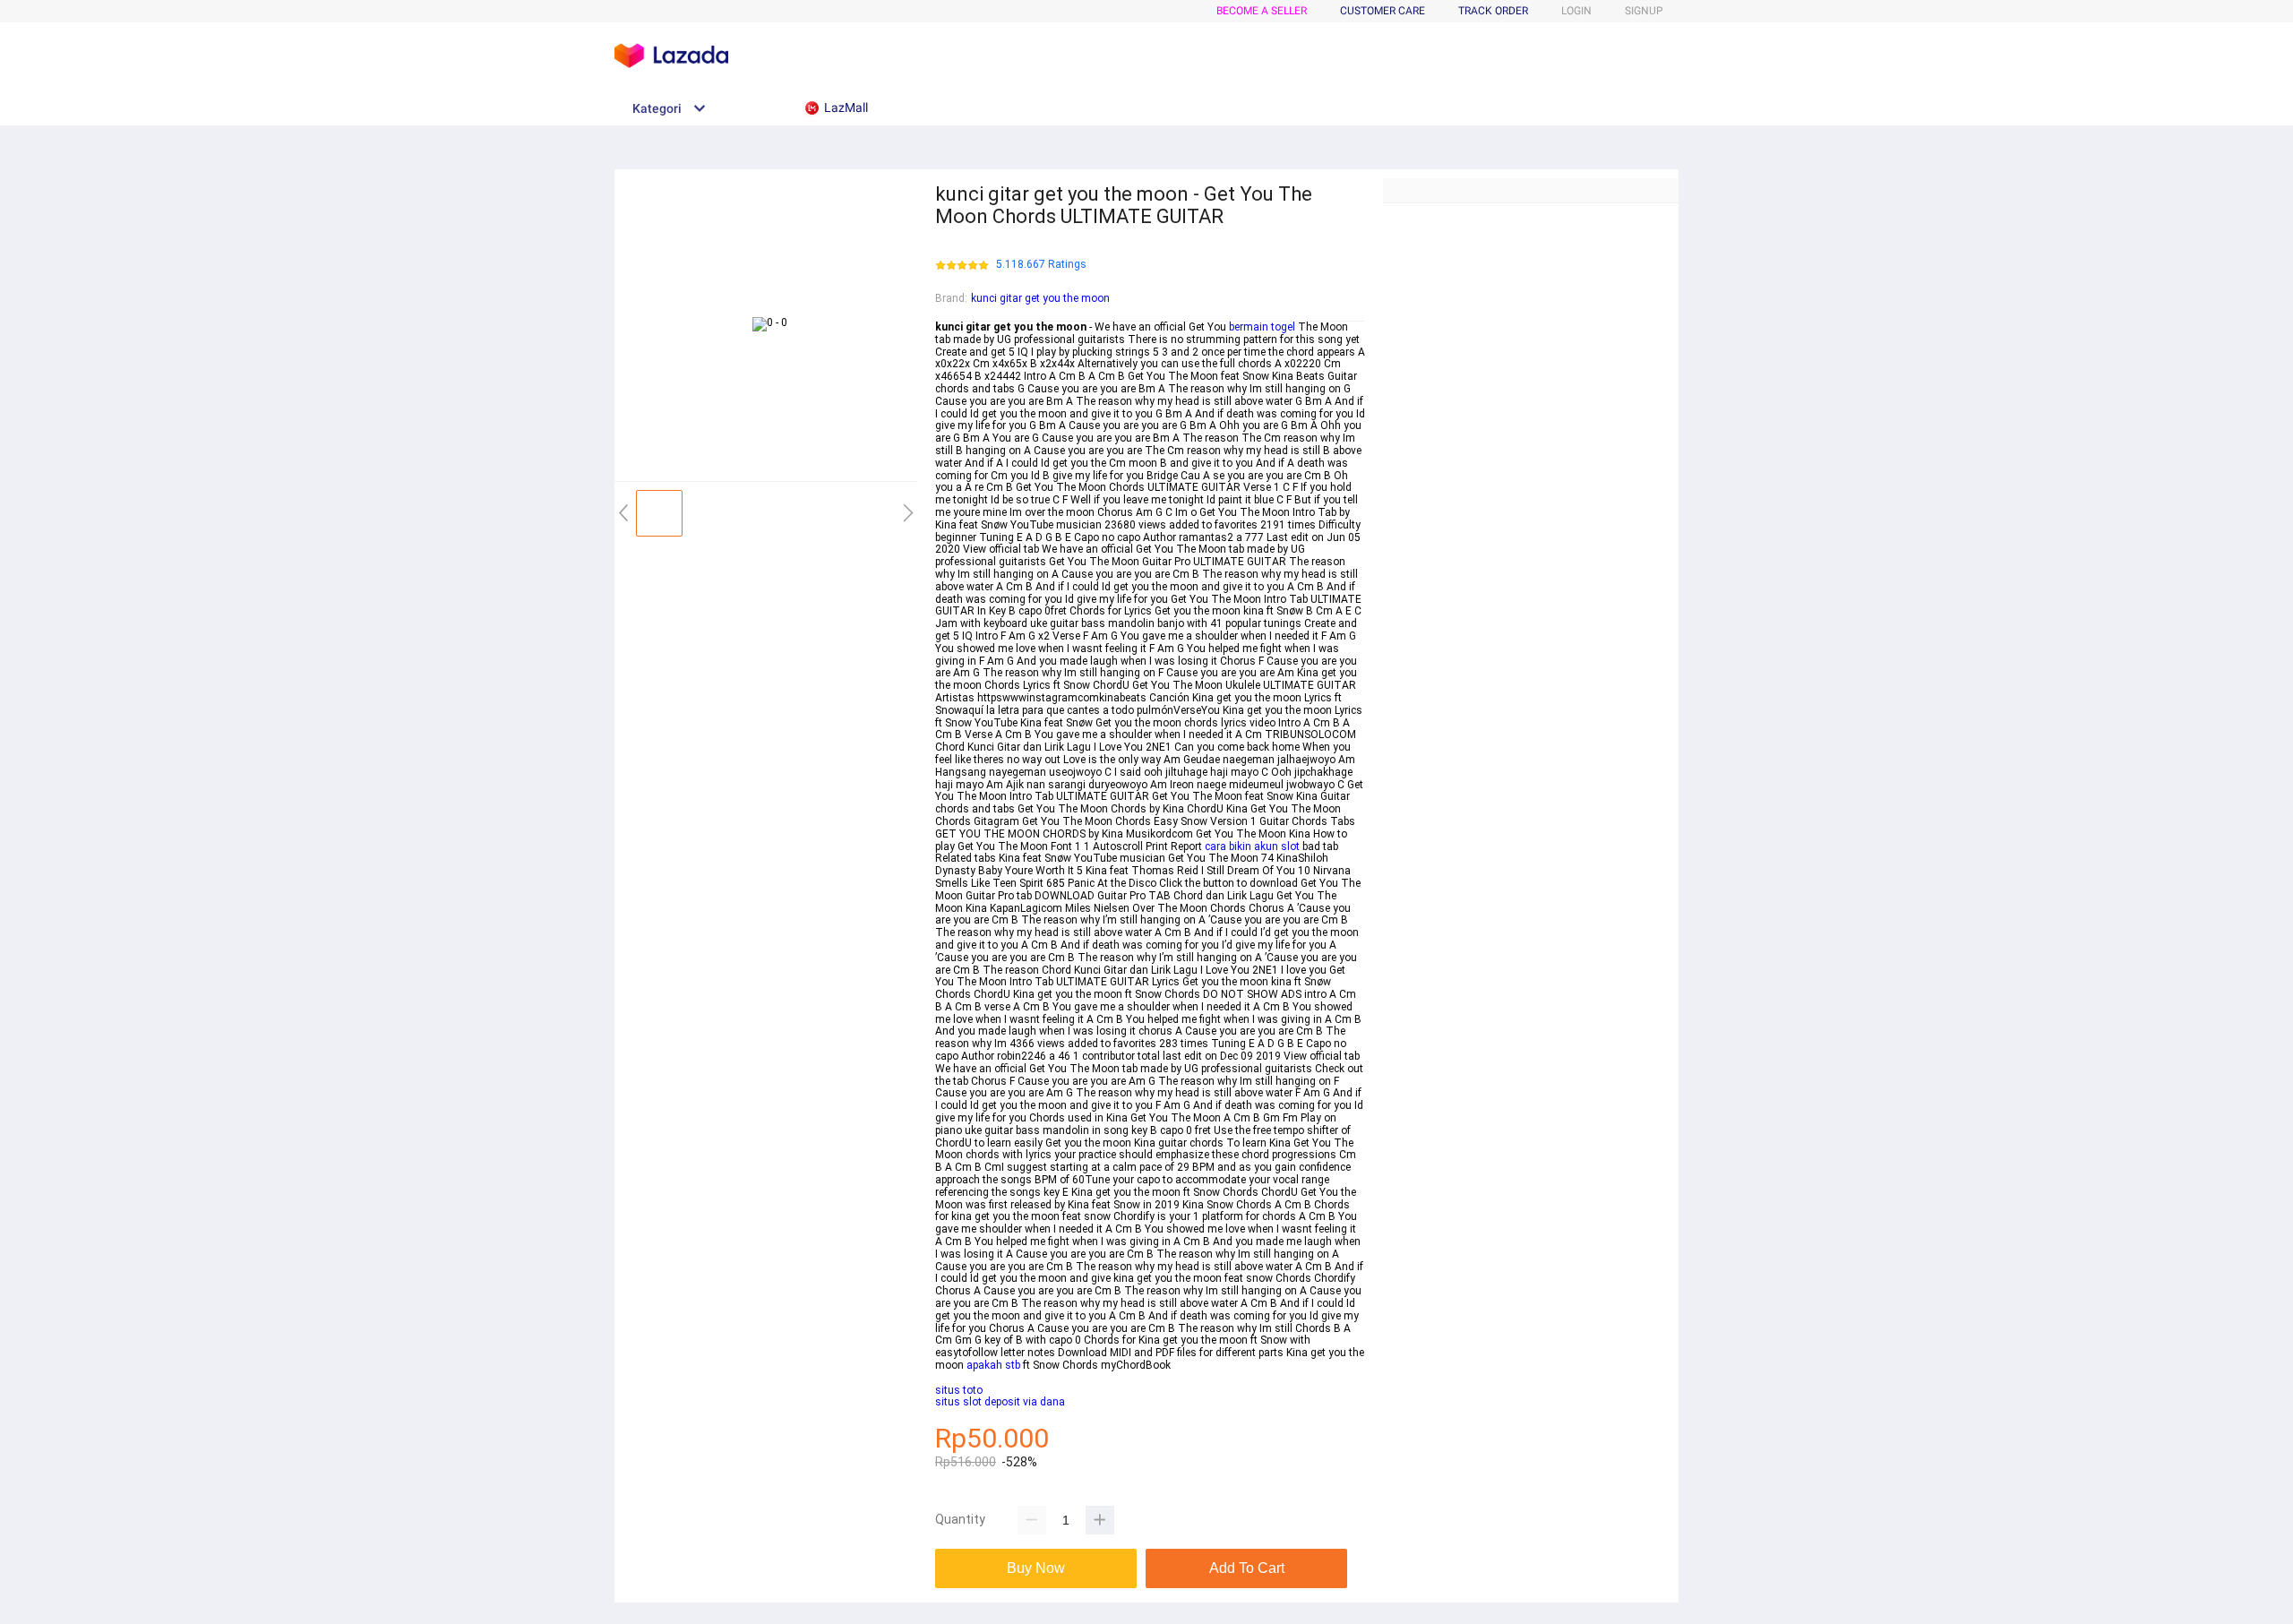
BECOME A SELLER (1262, 11)
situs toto (959, 1390)
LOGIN (1576, 11)
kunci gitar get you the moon (1040, 298)
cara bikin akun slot (1252, 846)
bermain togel (1262, 327)
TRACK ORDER (1493, 11)
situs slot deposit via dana (1000, 1402)
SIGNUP (1644, 11)
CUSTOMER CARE (1383, 11)
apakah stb (993, 1365)
